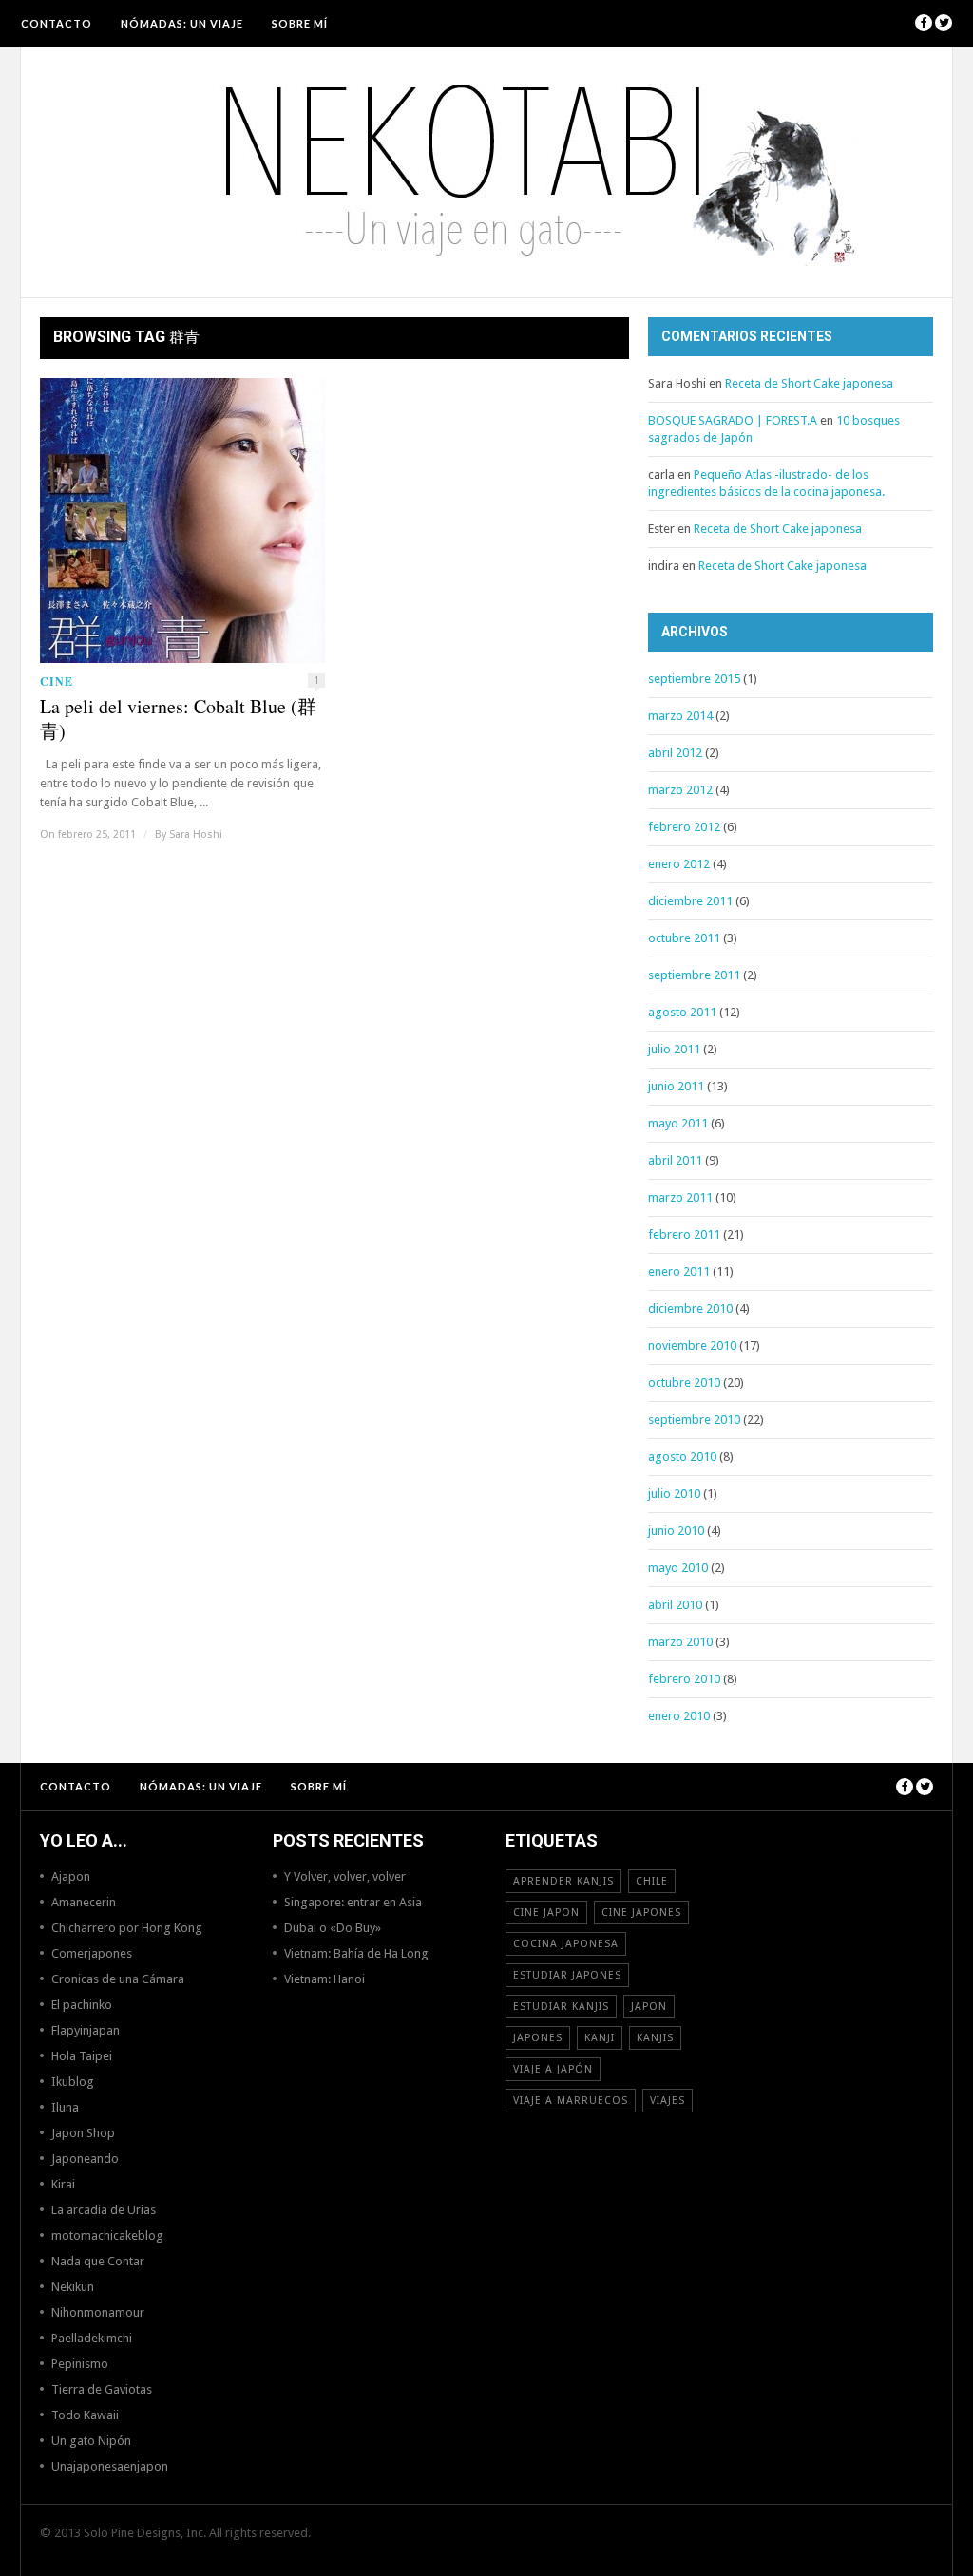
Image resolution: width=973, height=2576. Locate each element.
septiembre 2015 (694, 679)
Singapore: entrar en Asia (353, 1902)
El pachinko (82, 2005)
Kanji (600, 2038)
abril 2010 (675, 1605)
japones (538, 2038)
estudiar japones (567, 1975)
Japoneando (85, 2159)
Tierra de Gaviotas (102, 2389)
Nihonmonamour (98, 2312)
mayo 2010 (678, 1568)
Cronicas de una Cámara (118, 1979)
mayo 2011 (678, 1123)
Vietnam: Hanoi (324, 1979)
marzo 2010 (680, 1642)
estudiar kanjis (561, 2007)
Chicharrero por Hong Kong (127, 1928)
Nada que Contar (98, 2261)
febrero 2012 (684, 827)
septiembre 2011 (694, 975)
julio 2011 (674, 1049)
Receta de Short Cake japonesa (809, 383)
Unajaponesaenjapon (110, 2466)
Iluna (65, 2107)
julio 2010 (674, 1494)
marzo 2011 (680, 1197)
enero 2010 (679, 1716)
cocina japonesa (566, 1944)
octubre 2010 (684, 1383)
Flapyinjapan (86, 2030)
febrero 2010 (684, 1679)
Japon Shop (83, 2133)
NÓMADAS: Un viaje (182, 23)
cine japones (641, 1913)
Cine (57, 682)
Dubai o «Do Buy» (333, 1928)
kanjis (655, 2038)
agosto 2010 (682, 1457)
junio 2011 (676, 1086)
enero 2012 (679, 864)
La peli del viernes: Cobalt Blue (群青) (178, 719)
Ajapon (71, 1876)
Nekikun (73, 2287)
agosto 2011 (682, 1012)
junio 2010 (676, 1531)
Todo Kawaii (85, 2415)
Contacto (57, 23)
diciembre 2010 (690, 1308)
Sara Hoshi (196, 834)
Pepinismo (80, 2364)
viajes (668, 2101)
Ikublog (73, 2082)
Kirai (63, 2184)
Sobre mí (300, 23)
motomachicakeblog (107, 2235)
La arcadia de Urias (104, 2210)
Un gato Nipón (91, 2441)
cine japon (546, 1913)
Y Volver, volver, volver (345, 1876)
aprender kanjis (563, 1881)
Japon (649, 2007)
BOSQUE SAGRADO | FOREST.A (733, 420)
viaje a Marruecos (571, 2101)
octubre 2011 (684, 938)
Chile (652, 1881)
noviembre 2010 (692, 1345)
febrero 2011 (684, 1234)
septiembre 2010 (694, 1420)
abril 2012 (675, 753)
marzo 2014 (680, 716)
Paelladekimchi (92, 2338)
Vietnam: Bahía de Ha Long (356, 1953)
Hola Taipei (82, 2056)
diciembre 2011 (690, 901)
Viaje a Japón (553, 2069)
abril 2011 (675, 1160)
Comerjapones (92, 1953)
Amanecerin (84, 1902)
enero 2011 (679, 1271)
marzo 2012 (680, 790)
